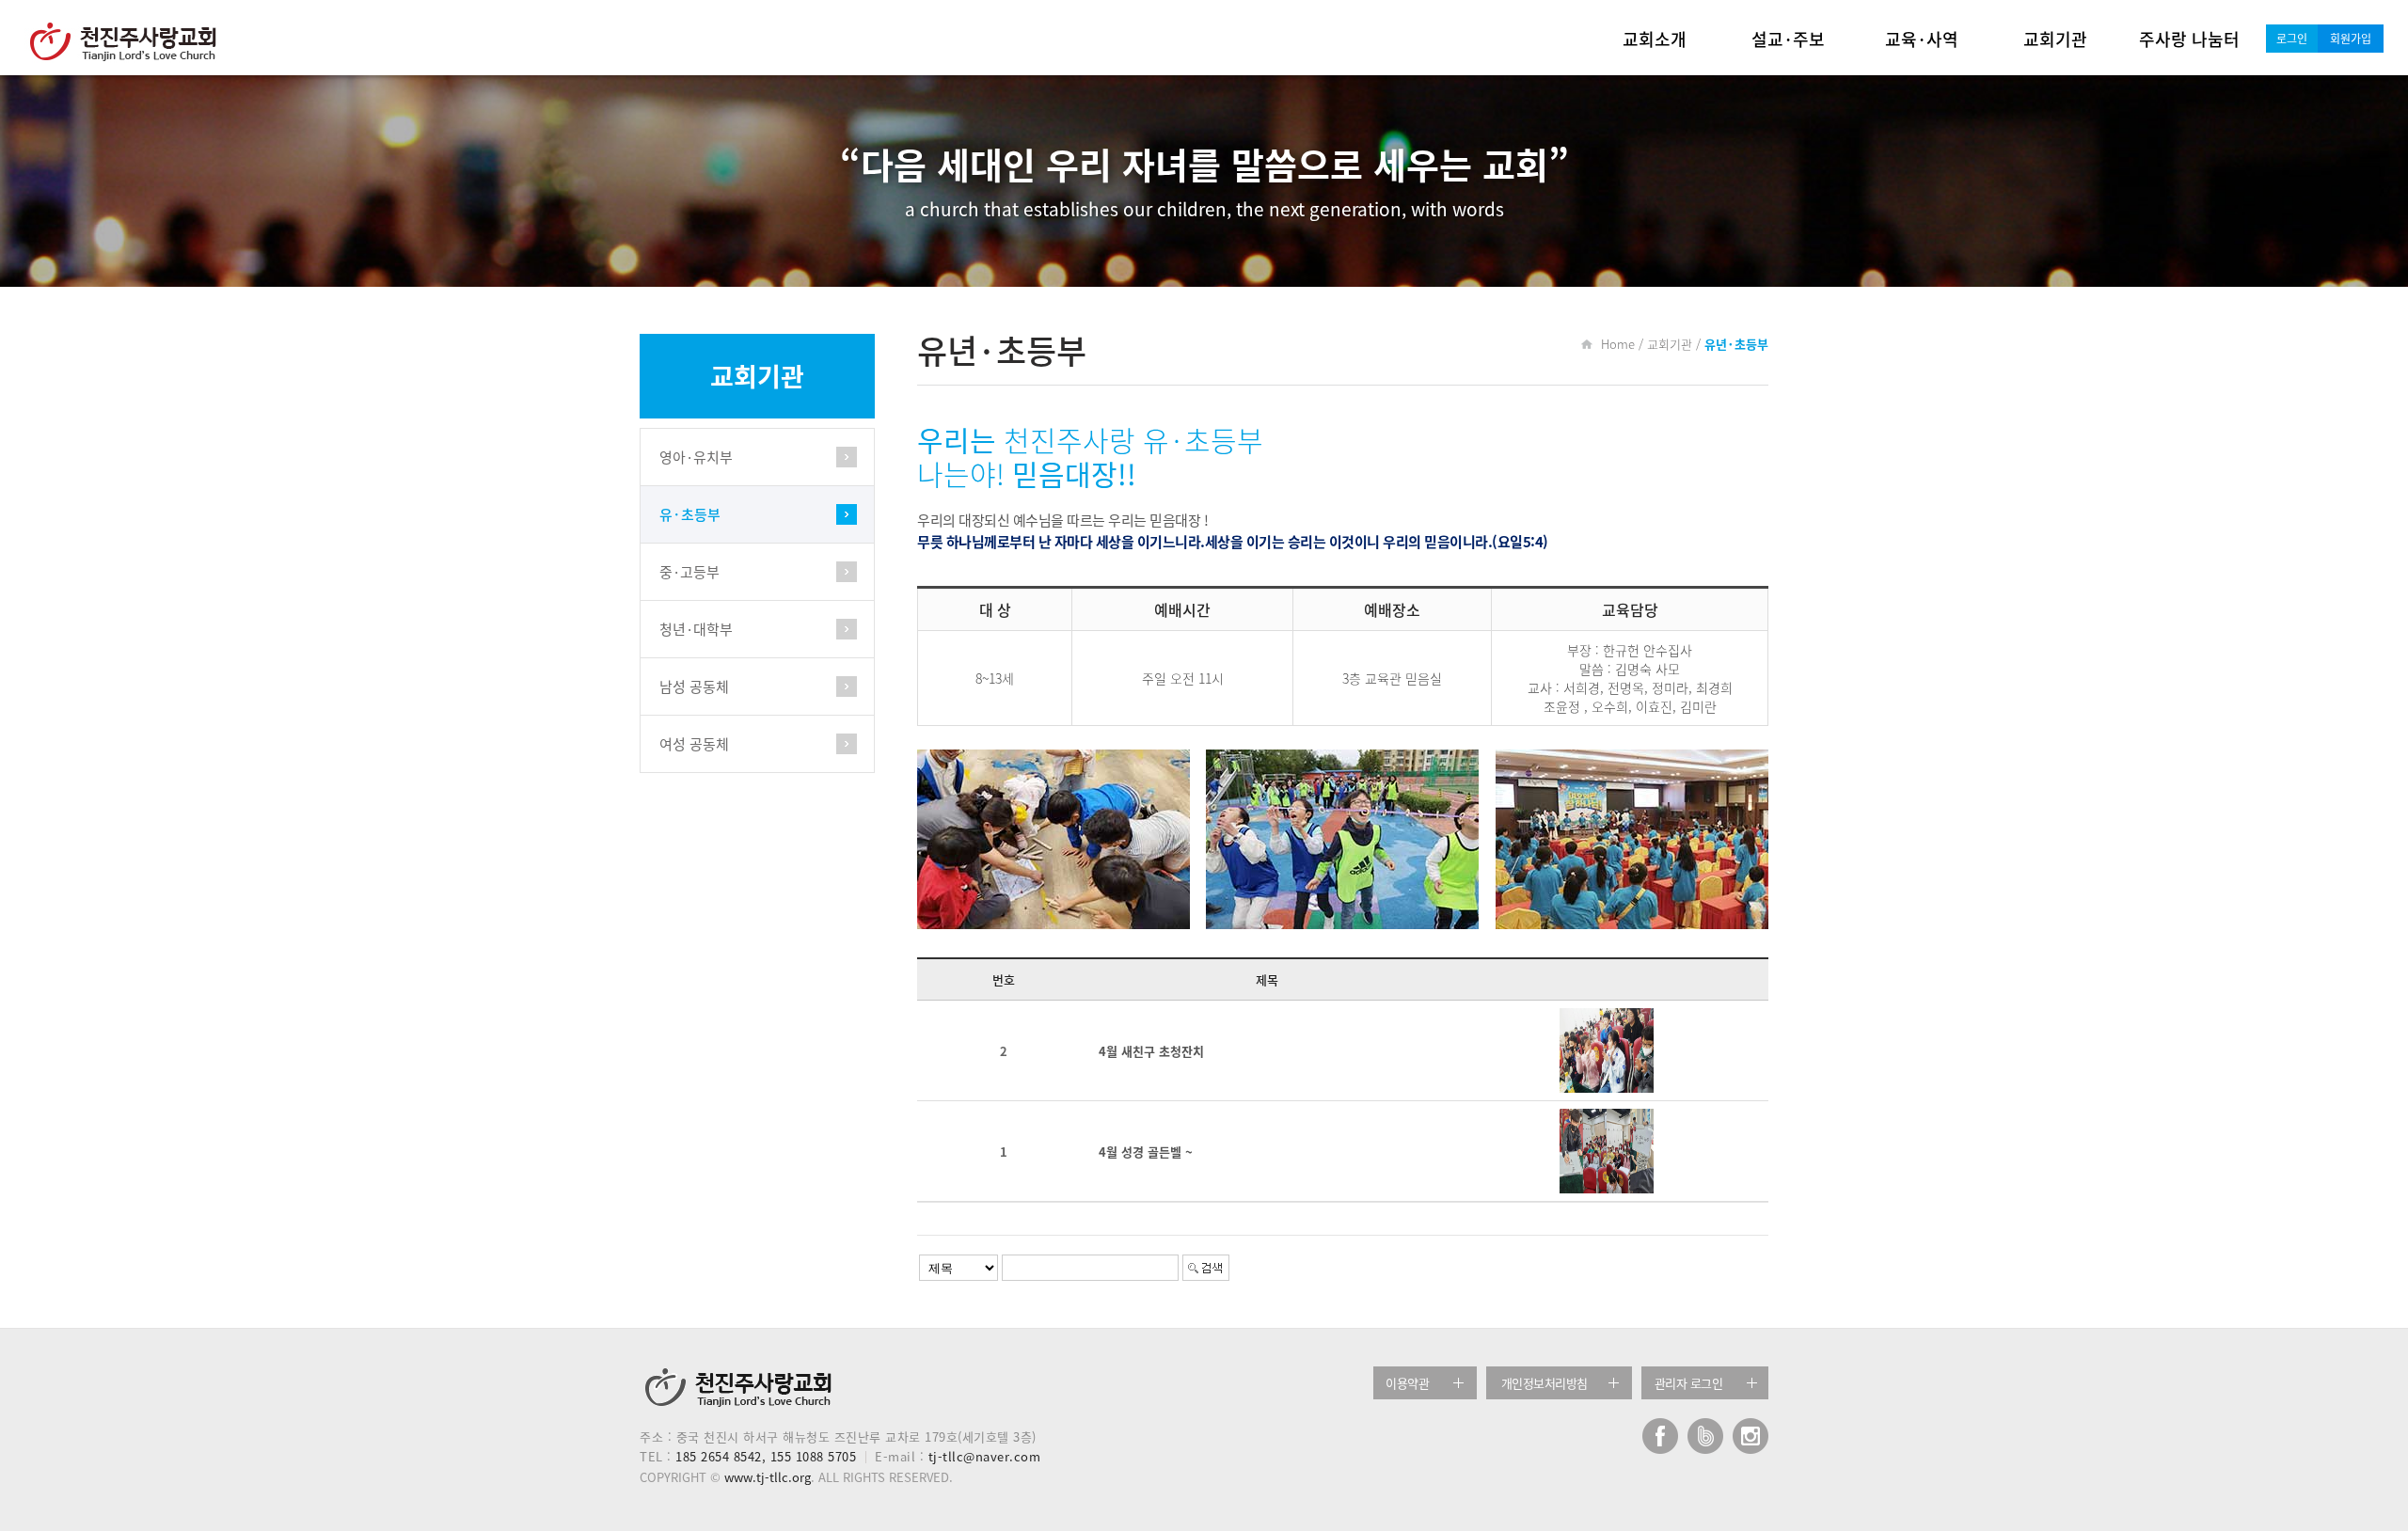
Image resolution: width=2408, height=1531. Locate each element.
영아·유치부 (696, 457)
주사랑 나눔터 (2189, 39)
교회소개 (1655, 39)
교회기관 (2055, 39)
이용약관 (1407, 1383)
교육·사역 (1922, 39)
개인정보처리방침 (1545, 1383)
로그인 (2292, 39)
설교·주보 (1788, 39)
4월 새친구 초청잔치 (1151, 1051)
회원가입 (2351, 39)
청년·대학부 (696, 629)
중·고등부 (689, 572)
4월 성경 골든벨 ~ (1146, 1152)
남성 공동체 (694, 687)
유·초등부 (690, 514)
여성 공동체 (694, 744)
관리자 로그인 (1689, 1383)
